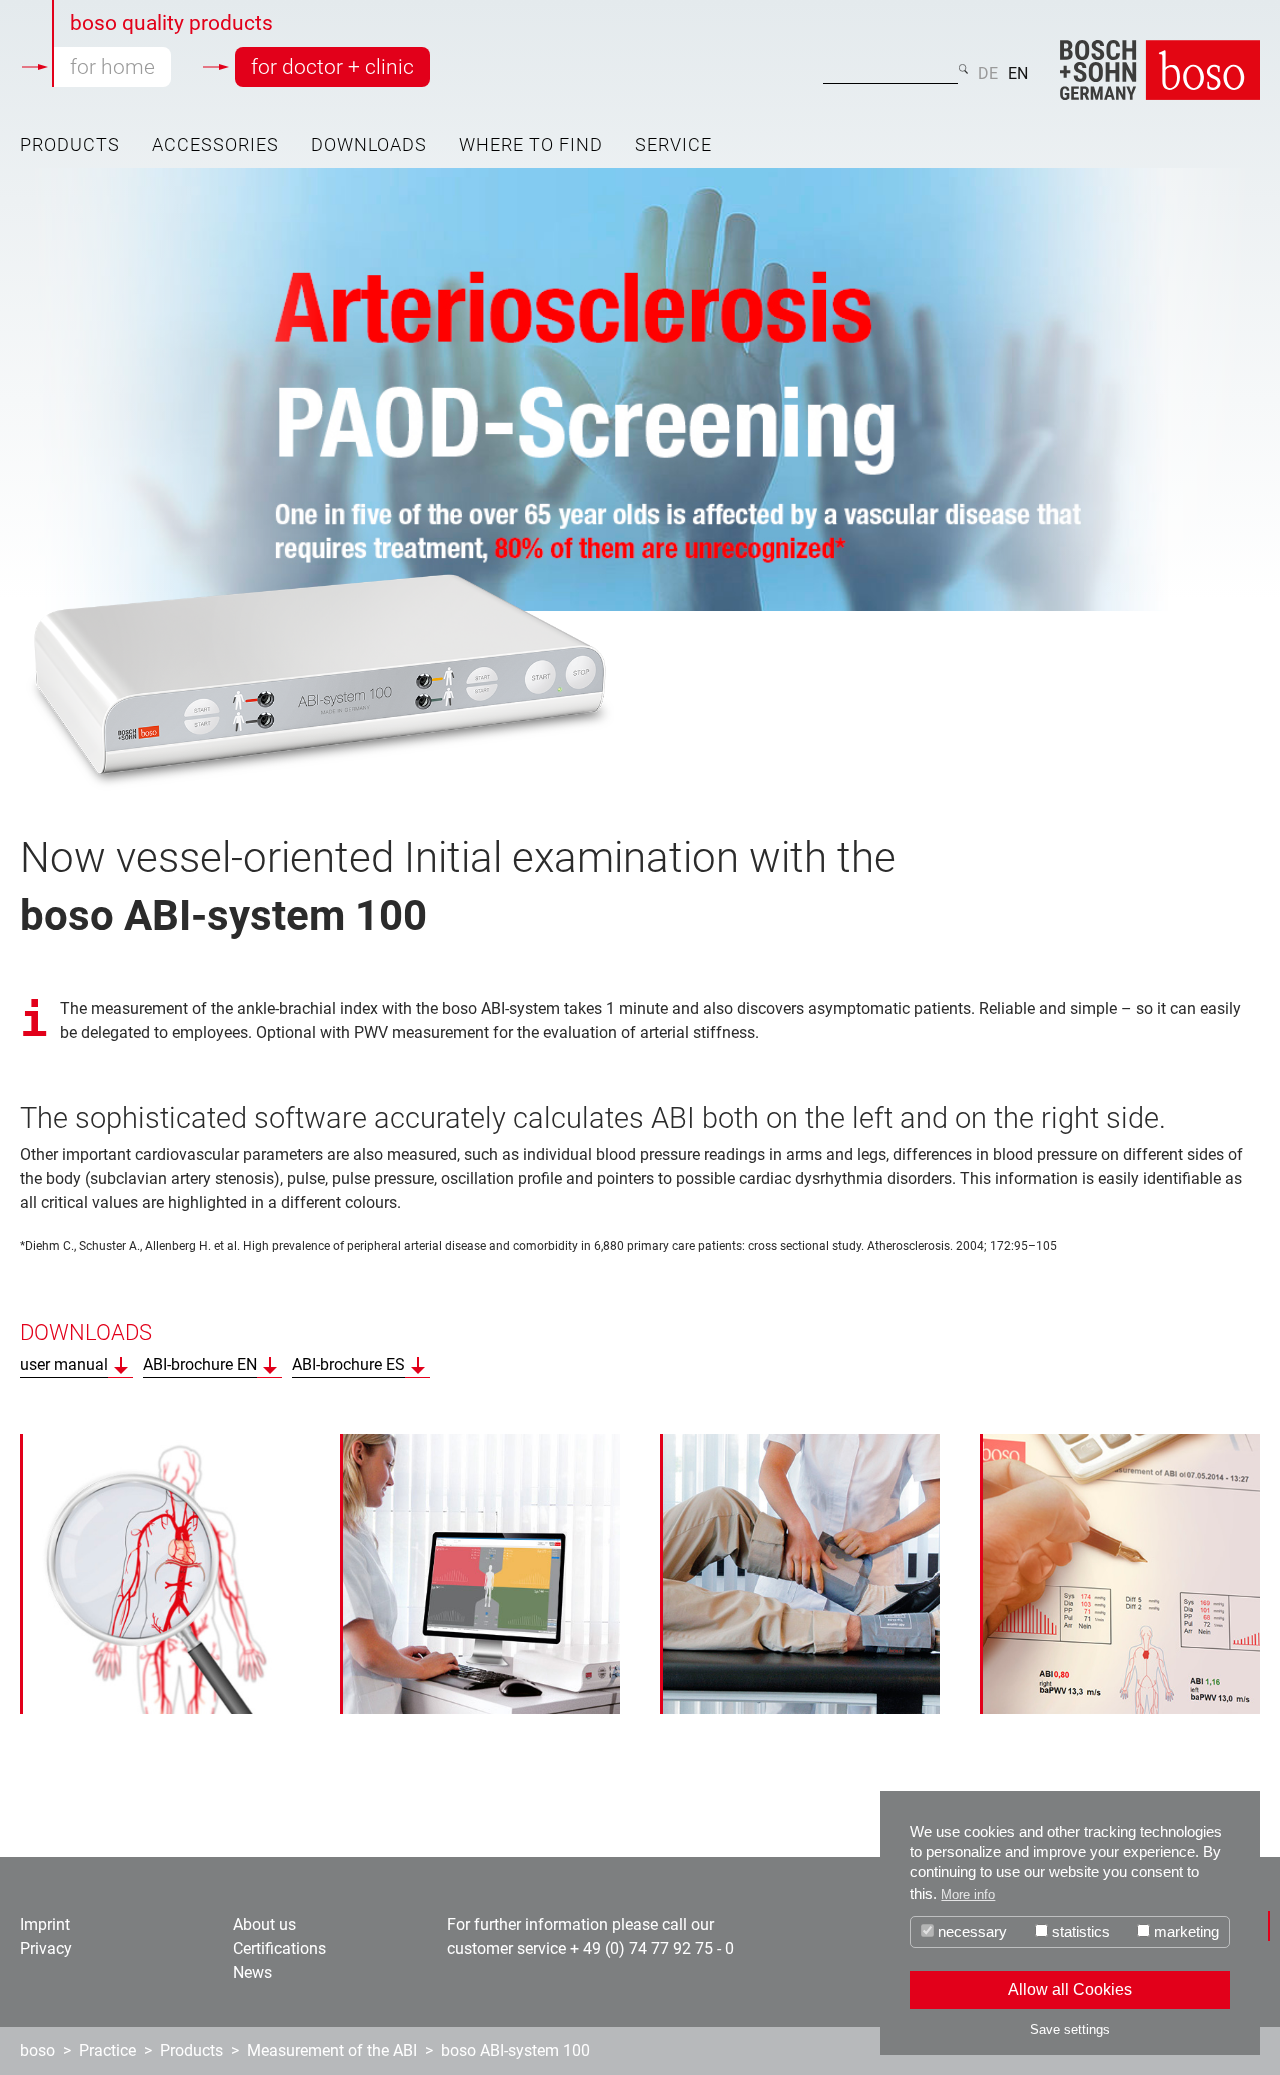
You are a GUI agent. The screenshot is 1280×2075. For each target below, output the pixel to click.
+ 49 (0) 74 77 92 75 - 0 (652, 1948)
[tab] (160, 1574)
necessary (970, 1931)
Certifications (279, 1948)
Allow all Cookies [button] (1070, 1989)
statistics (1079, 1931)
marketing (1184, 1931)
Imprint (45, 1924)
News (252, 1972)
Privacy (46, 1948)
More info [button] (968, 1894)
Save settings (1070, 2029)
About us (264, 1924)
